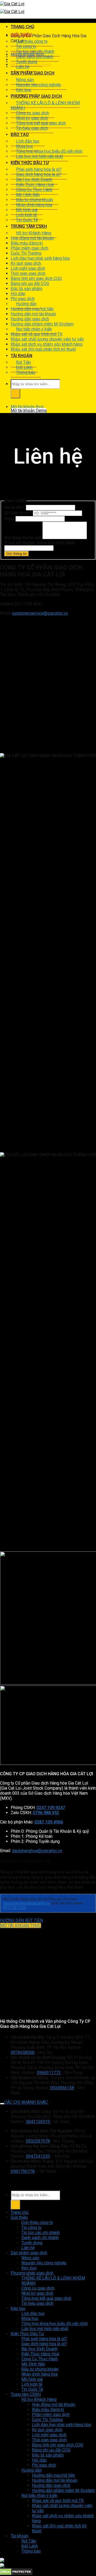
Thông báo (26, 372)
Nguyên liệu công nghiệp (39, 85)
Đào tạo (20, 135)
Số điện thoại (18, 513)
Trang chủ (22, 27)
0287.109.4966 (49, 1822)
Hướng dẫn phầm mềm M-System (42, 324)
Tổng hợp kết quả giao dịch (41, 123)
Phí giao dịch (23, 299)
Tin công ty (26, 46)
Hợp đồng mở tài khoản (32, 238)
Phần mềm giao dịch (29, 248)
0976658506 (23, 2052)
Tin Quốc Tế (27, 220)
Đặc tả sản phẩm (27, 289)
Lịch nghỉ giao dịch (28, 268)
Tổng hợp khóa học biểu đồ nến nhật (49, 151)
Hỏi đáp (18, 294)
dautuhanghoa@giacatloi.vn (37, 1851)
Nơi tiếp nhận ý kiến (34, 329)
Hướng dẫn (26, 304)
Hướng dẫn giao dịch (30, 319)
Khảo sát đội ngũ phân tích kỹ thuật (43, 349)
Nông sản (25, 80)
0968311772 (49, 2073)
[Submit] (15, 394)
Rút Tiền (23, 362)
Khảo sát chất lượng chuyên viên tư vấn (47, 339)
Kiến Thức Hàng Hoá (35, 185)
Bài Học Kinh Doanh (34, 179)
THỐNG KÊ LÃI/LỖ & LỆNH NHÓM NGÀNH (45, 105)
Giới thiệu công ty (32, 41)
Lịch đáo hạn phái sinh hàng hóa (40, 258)
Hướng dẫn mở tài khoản (33, 314)
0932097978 (38, 2141)
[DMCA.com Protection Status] (16, 2573)
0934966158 (62, 2088)
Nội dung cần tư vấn (23, 538)
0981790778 (23, 2171)
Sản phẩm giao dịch (33, 73)
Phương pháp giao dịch (36, 96)
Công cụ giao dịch (33, 113)
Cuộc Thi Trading (26, 253)
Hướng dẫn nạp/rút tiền (32, 309)
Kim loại (24, 90)
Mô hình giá (27, 210)
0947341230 (38, 2156)
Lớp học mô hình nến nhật (39, 156)
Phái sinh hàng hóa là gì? (39, 169)
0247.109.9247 (51, 1808)
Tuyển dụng (27, 62)
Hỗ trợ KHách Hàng (34, 233)
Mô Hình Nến (28, 195)
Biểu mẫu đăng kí (27, 243)
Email (10, 519)
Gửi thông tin (17, 554)
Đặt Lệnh (24, 367)
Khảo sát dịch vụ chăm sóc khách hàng (47, 344)
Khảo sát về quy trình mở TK (37, 334)
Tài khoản (21, 356)
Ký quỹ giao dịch (26, 263)
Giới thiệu (21, 35)
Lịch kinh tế (26, 215)
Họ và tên (15, 507)
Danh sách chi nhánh (35, 57)
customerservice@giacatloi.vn (40, 613)
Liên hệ (23, 67)
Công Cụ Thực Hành (34, 190)
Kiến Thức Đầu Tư (30, 163)
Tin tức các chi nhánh (35, 51)
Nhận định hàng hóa (34, 205)
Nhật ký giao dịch (32, 118)
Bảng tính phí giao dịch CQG (36, 278)
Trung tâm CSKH (29, 226)
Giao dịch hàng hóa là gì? (39, 174)
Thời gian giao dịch (28, 273)
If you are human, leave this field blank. (40, 543)
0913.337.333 (14, 1908)
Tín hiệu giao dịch (32, 128)
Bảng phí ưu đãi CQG (30, 284)
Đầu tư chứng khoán (35, 200)
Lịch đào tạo (28, 141)
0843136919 (38, 2122)
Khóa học (25, 146)
